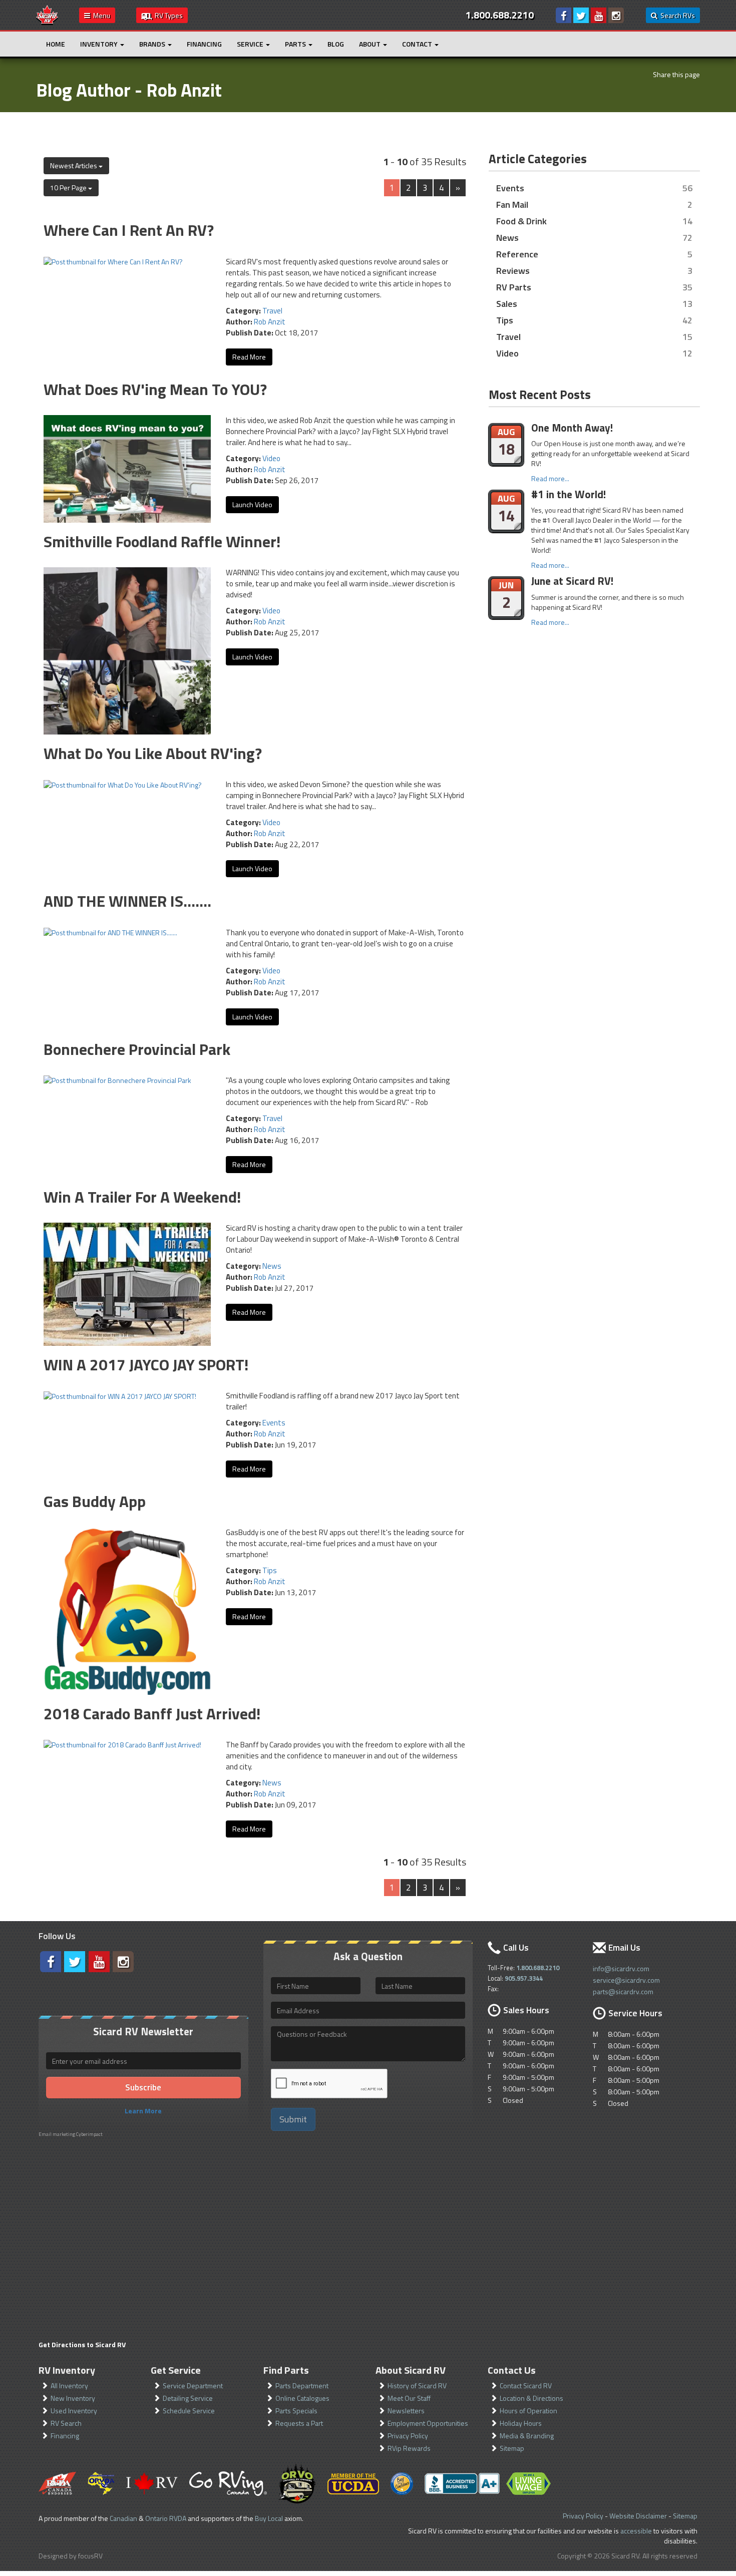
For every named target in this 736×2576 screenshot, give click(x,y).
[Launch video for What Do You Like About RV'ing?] (123, 784)
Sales (507, 303)
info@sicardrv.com (621, 1968)
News (272, 1266)
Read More (249, 357)
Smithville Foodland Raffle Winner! (162, 541)
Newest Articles (74, 165)
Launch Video (252, 504)
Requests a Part (299, 2423)
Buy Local (269, 2518)
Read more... (550, 478)
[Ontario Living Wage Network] (528, 2484)
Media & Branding (527, 2436)
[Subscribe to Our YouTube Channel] (599, 15)
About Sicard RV (411, 2370)
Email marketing (57, 2134)
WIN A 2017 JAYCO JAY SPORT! (146, 1364)
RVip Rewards (409, 2448)
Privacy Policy (408, 2436)
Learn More (143, 2111)
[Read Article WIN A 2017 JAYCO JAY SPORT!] (120, 1395)
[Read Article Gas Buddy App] (127, 1610)
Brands (153, 44)
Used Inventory (74, 2411)
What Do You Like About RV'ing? (153, 753)
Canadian (123, 2518)
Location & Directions (531, 2398)
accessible (636, 2531)
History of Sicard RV (417, 2385)
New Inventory (73, 2398)
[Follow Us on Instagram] (616, 15)
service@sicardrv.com (626, 1980)
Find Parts (286, 2370)
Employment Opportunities (428, 2423)
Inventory (100, 44)
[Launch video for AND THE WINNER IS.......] (110, 932)
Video (271, 458)
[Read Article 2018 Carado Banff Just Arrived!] (122, 1744)
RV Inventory (67, 2370)
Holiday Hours (521, 2423)
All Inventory (69, 2385)
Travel (272, 311)
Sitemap (512, 2448)
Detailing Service (188, 2398)
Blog (336, 44)
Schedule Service (189, 2411)
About (371, 44)
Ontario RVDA (166, 2518)
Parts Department (302, 2385)
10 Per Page (69, 188)
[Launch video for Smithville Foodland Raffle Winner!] (127, 650)
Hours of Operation (528, 2411)
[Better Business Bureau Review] (462, 2483)
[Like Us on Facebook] (564, 15)
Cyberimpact (89, 2134)
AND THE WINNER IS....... (127, 901)
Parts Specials (296, 2411)
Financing (204, 44)
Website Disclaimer (638, 2516)
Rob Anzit (270, 322)
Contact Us (512, 2370)
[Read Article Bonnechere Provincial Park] (117, 1080)
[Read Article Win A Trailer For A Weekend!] (127, 1283)
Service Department (193, 2385)
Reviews (513, 270)
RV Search (66, 2423)
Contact (418, 44)
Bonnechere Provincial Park (137, 1049)
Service (251, 44)
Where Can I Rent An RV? (129, 230)
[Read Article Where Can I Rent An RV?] (113, 261)
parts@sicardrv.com (623, 1991)
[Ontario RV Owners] (297, 2483)
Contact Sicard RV (526, 2385)
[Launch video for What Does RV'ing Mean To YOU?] (127, 468)
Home (56, 44)
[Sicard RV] (47, 14)
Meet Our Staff (409, 2398)
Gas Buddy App (95, 1501)
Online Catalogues (302, 2398)
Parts (296, 44)
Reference (517, 254)
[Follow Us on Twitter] (581, 15)
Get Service (176, 2370)
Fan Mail (512, 204)
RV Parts (514, 287)
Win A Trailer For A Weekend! (142, 1197)
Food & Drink (521, 221)
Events (274, 1423)
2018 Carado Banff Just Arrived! (152, 1713)
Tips (270, 1570)
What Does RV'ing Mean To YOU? (155, 389)
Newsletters (406, 2411)
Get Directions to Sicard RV (82, 2344)
